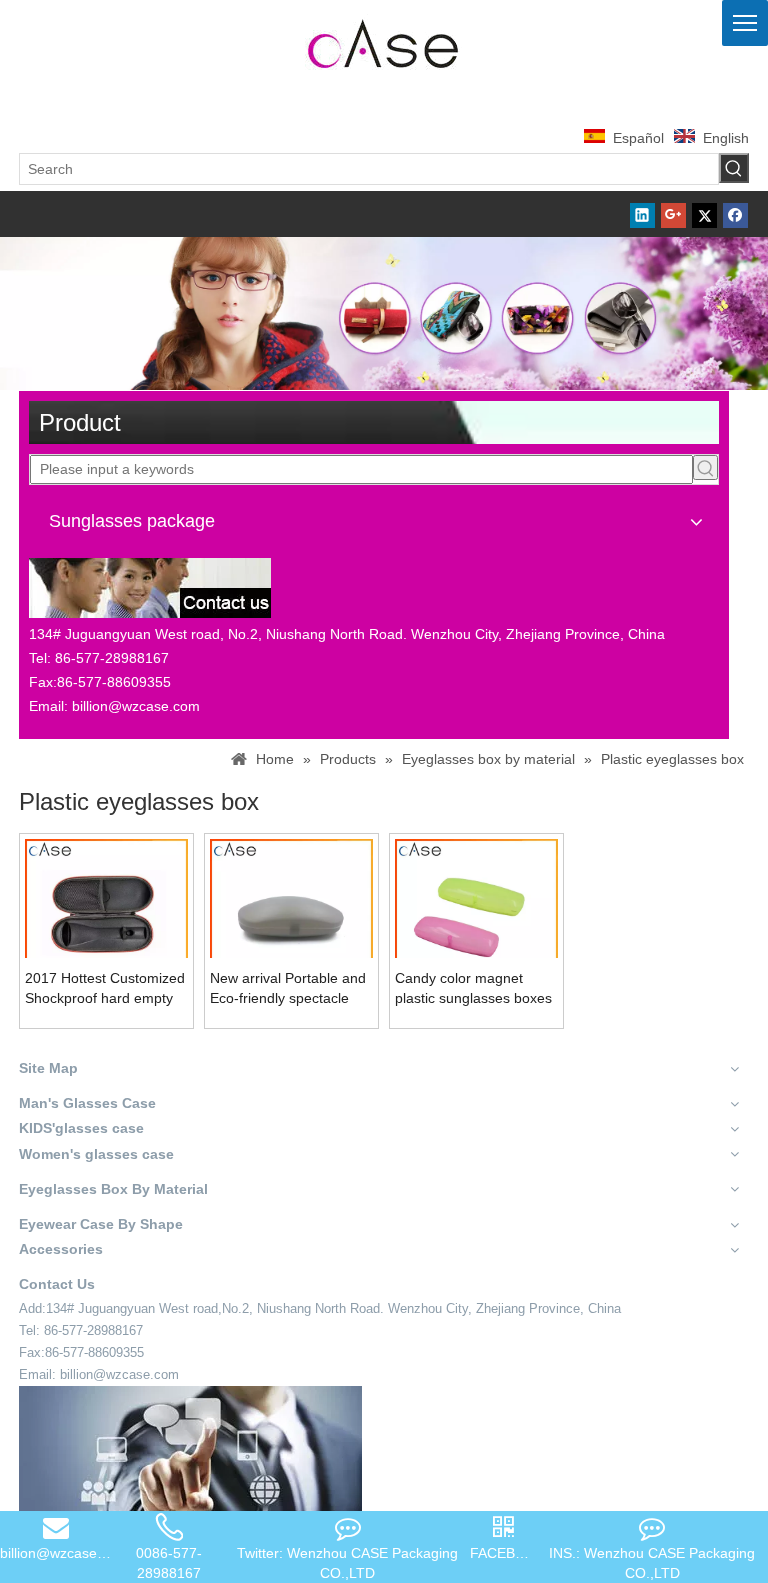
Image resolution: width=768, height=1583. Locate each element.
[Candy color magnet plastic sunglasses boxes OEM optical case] (476, 919)
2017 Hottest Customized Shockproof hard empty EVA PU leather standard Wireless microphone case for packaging (105, 989)
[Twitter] (704, 214)
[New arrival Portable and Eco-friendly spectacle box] (291, 919)
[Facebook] (735, 214)
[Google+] (673, 214)
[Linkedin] (642, 214)
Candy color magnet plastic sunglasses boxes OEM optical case (473, 989)
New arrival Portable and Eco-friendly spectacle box (288, 989)
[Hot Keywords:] (734, 168)
